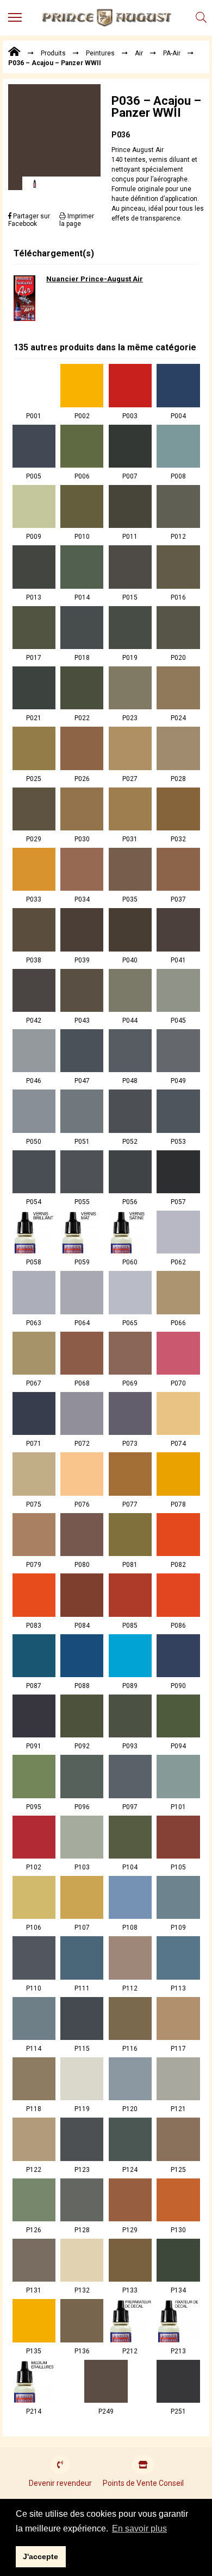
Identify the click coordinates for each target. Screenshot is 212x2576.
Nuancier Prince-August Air (95, 279)
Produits (53, 53)
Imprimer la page (77, 220)
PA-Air (172, 53)
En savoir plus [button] (139, 2528)
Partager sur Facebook (29, 220)
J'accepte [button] (40, 2556)
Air (139, 53)
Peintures (100, 53)
